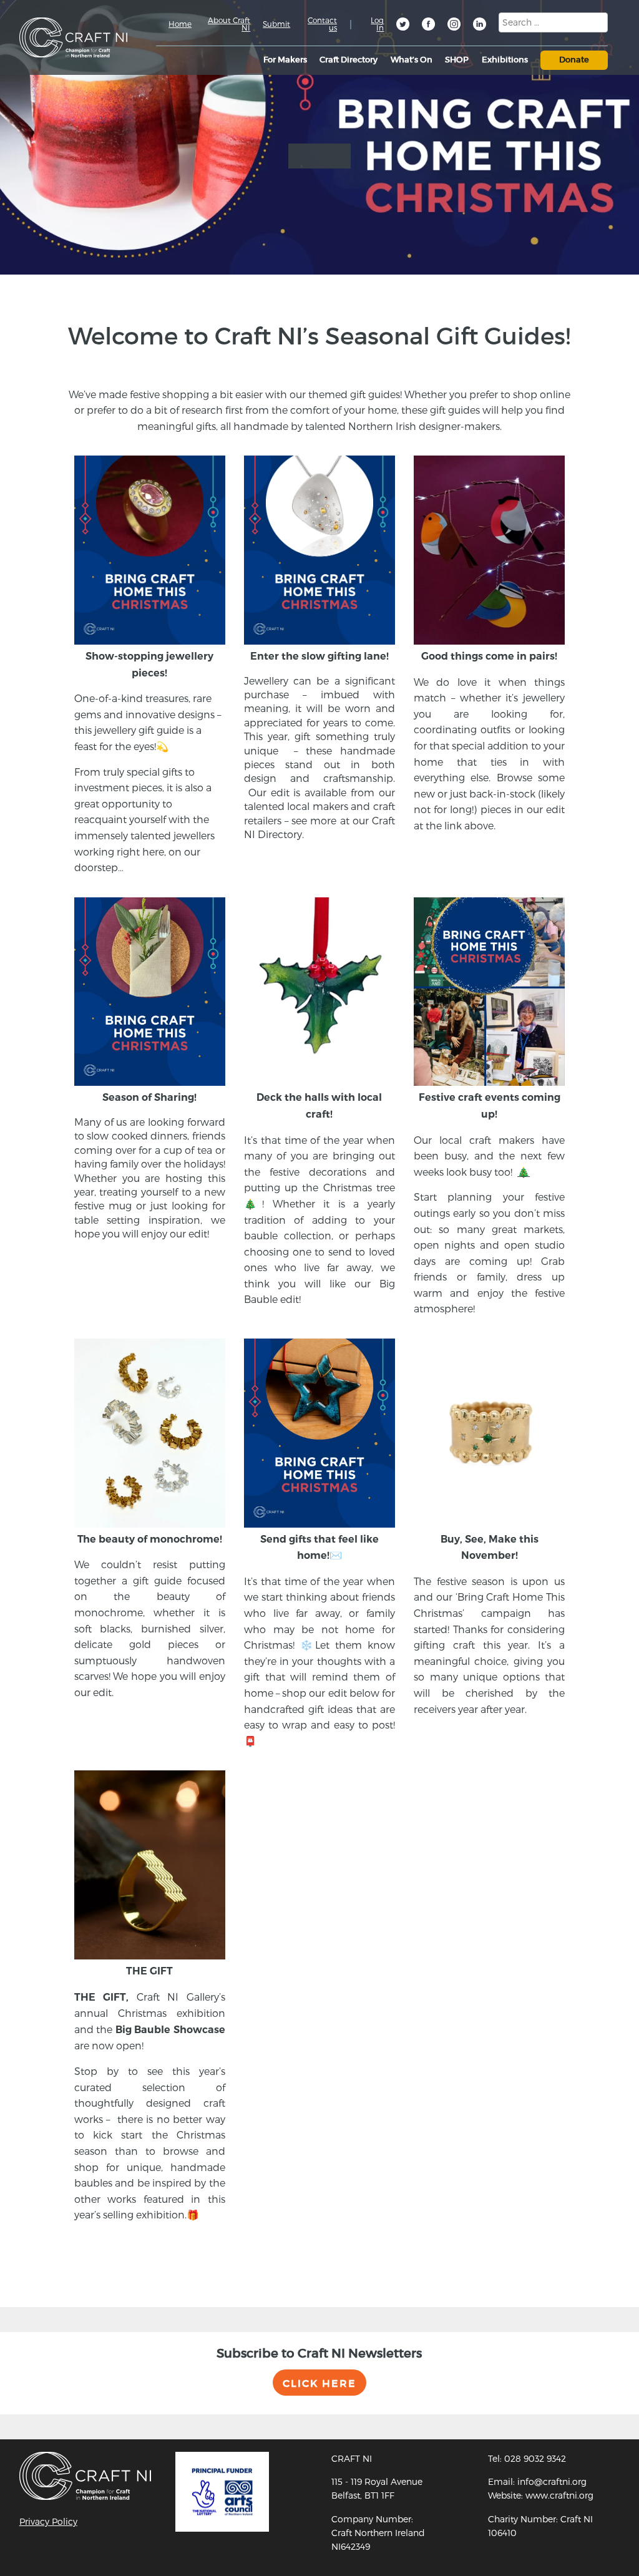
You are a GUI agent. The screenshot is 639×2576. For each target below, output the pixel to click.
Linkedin (480, 26)
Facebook (429, 26)
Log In (377, 24)
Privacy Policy (48, 2521)
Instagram (455, 26)
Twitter (404, 26)
